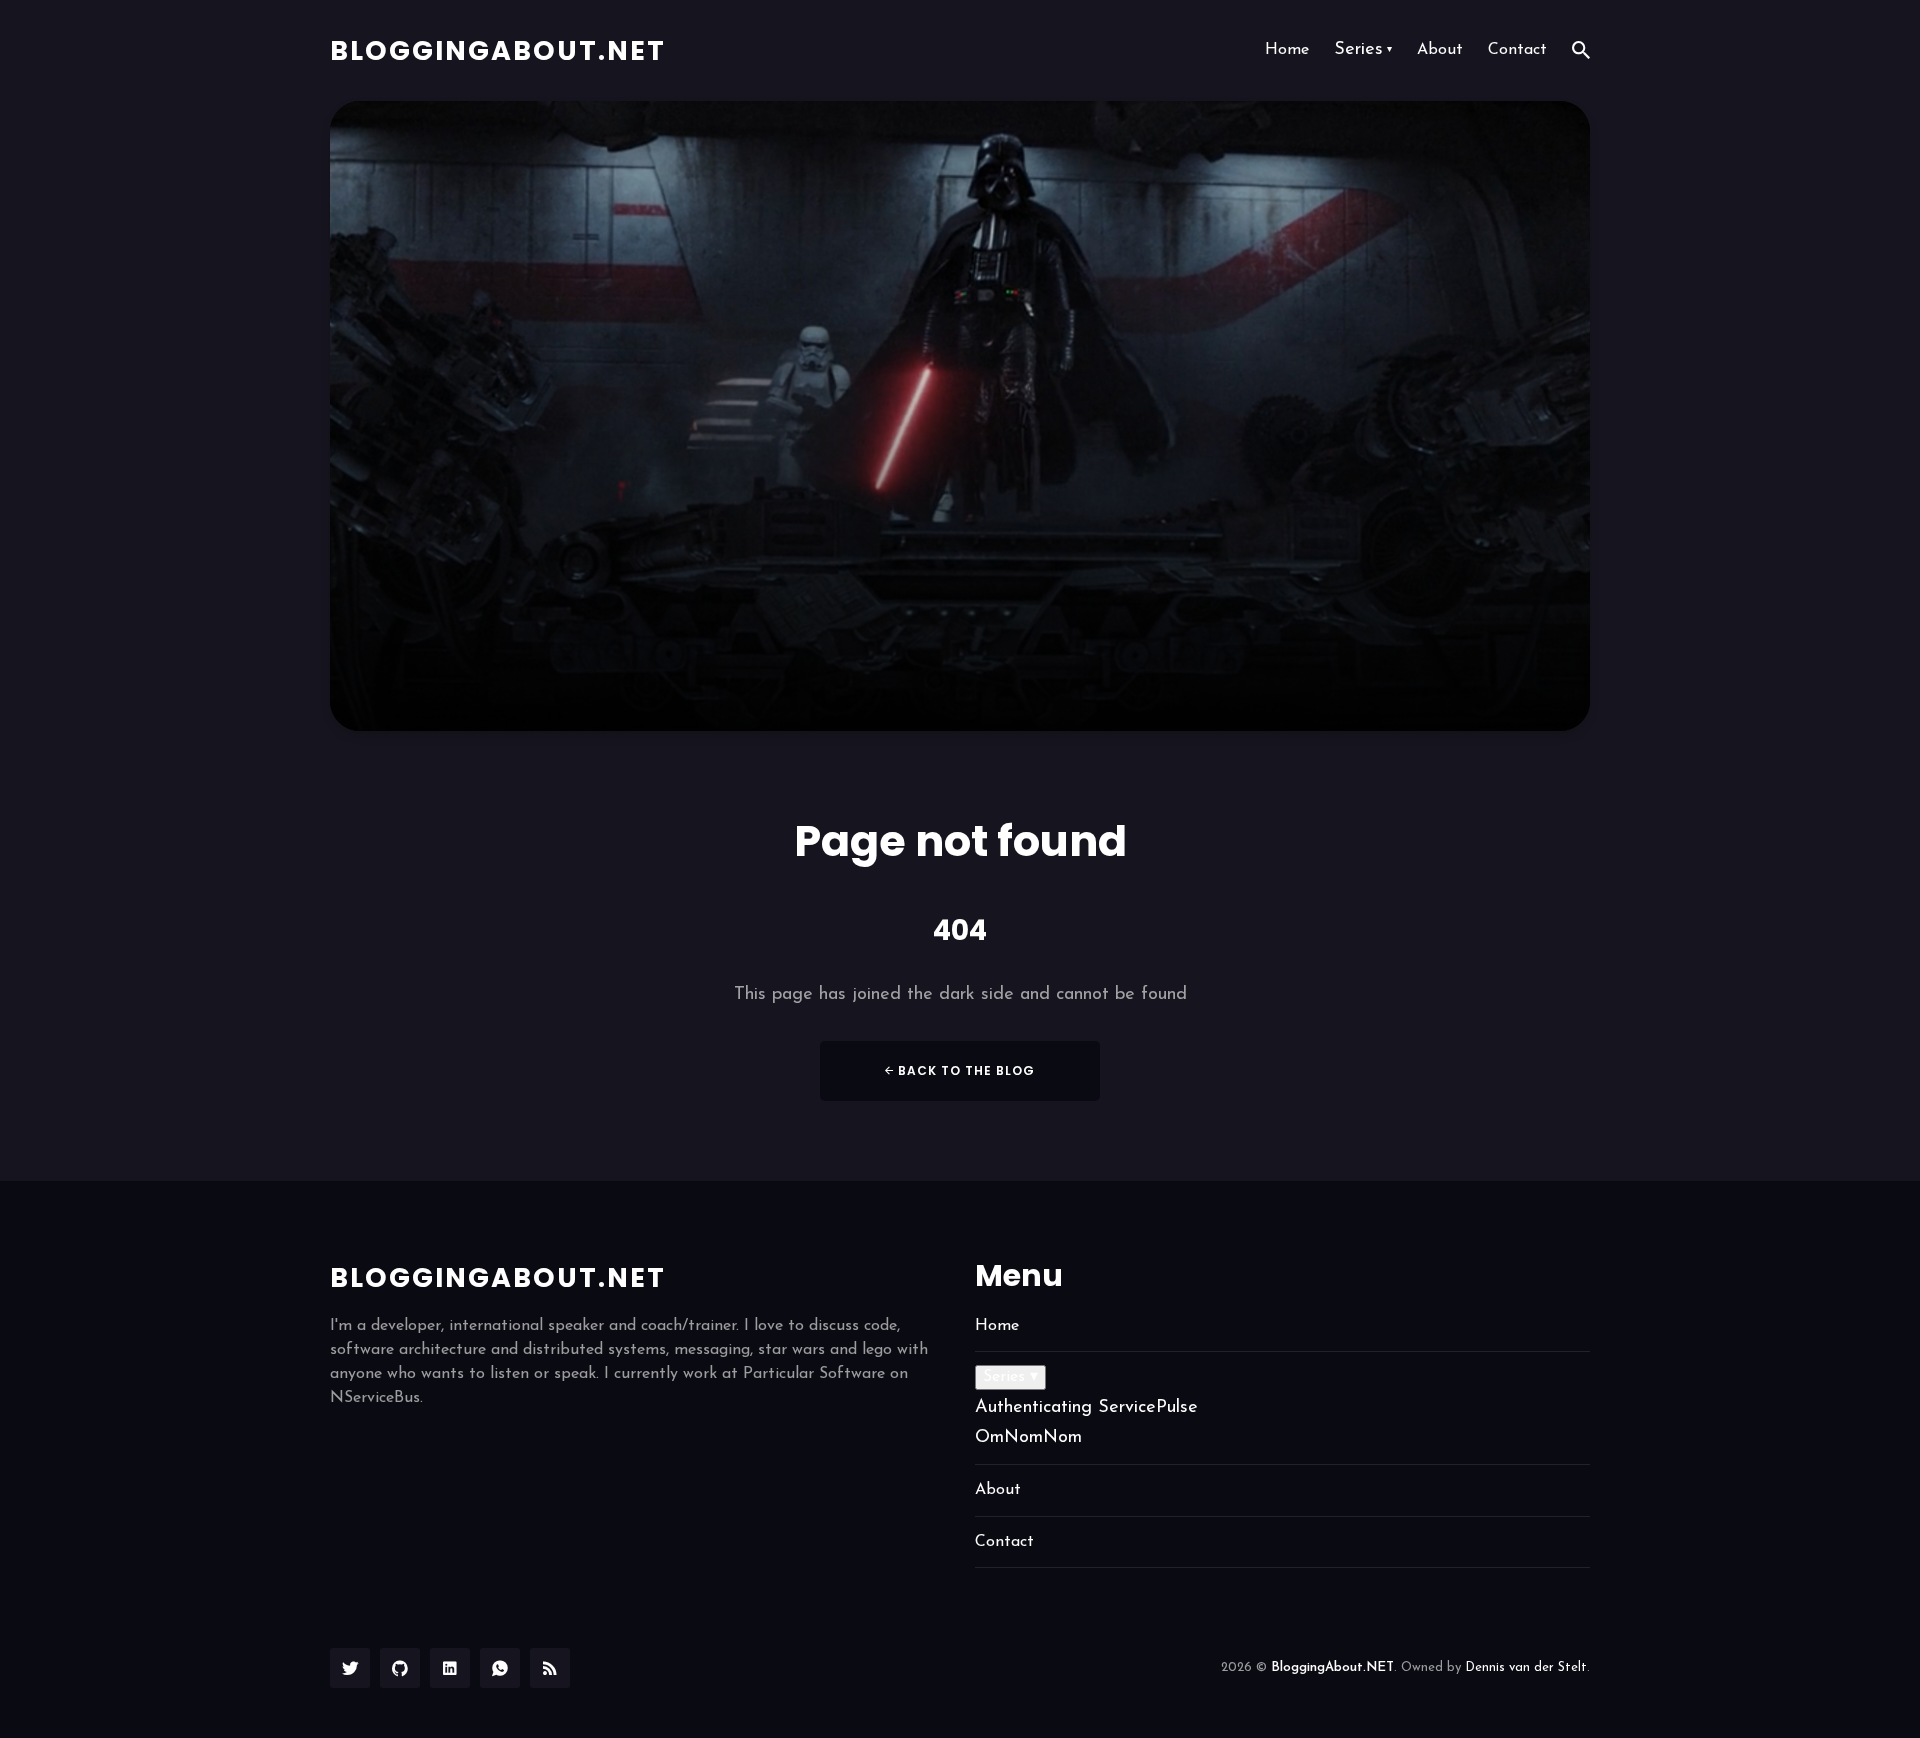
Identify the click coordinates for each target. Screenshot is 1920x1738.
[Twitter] (350, 1668)
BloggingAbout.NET (498, 50)
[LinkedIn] (450, 1668)
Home (1287, 50)
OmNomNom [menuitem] (1028, 1438)
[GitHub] (400, 1668)
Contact (1517, 50)
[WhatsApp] (500, 1668)
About (1440, 50)
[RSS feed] (550, 1668)
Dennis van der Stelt (1526, 1667)
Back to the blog (964, 1070)
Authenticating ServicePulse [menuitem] (1086, 1408)
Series (1363, 50)
